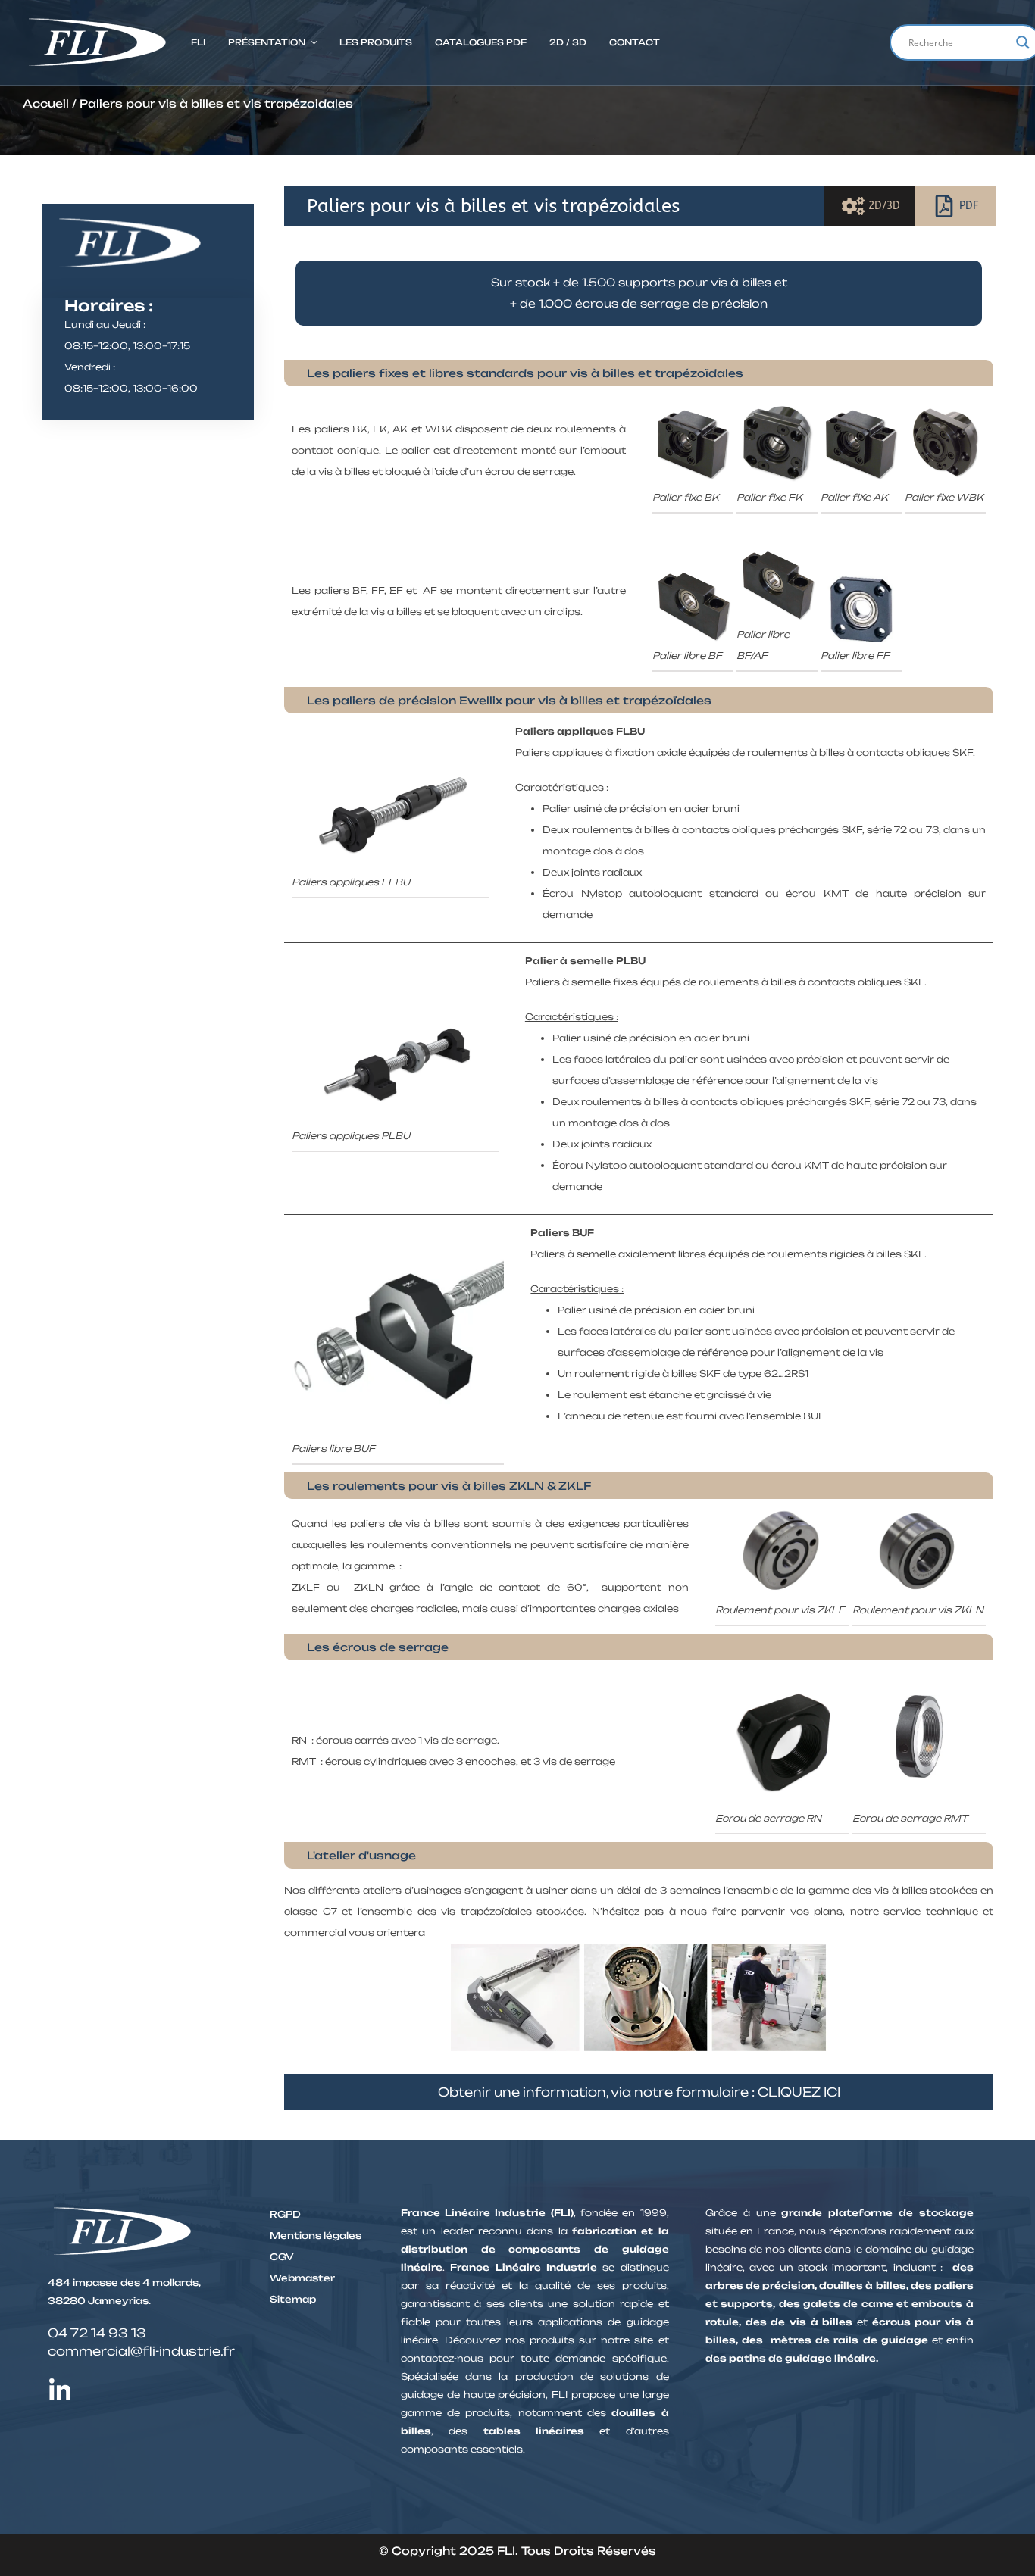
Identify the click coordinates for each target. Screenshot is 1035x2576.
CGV (282, 2257)
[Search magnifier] (1023, 42)
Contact (635, 42)
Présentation (267, 42)
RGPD (285, 2214)
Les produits (376, 42)
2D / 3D (568, 42)
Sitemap (293, 2299)
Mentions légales (316, 2236)
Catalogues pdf (481, 42)
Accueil (46, 103)
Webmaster (302, 2278)
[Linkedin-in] (60, 2390)
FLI (198, 42)
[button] (272, 42)
